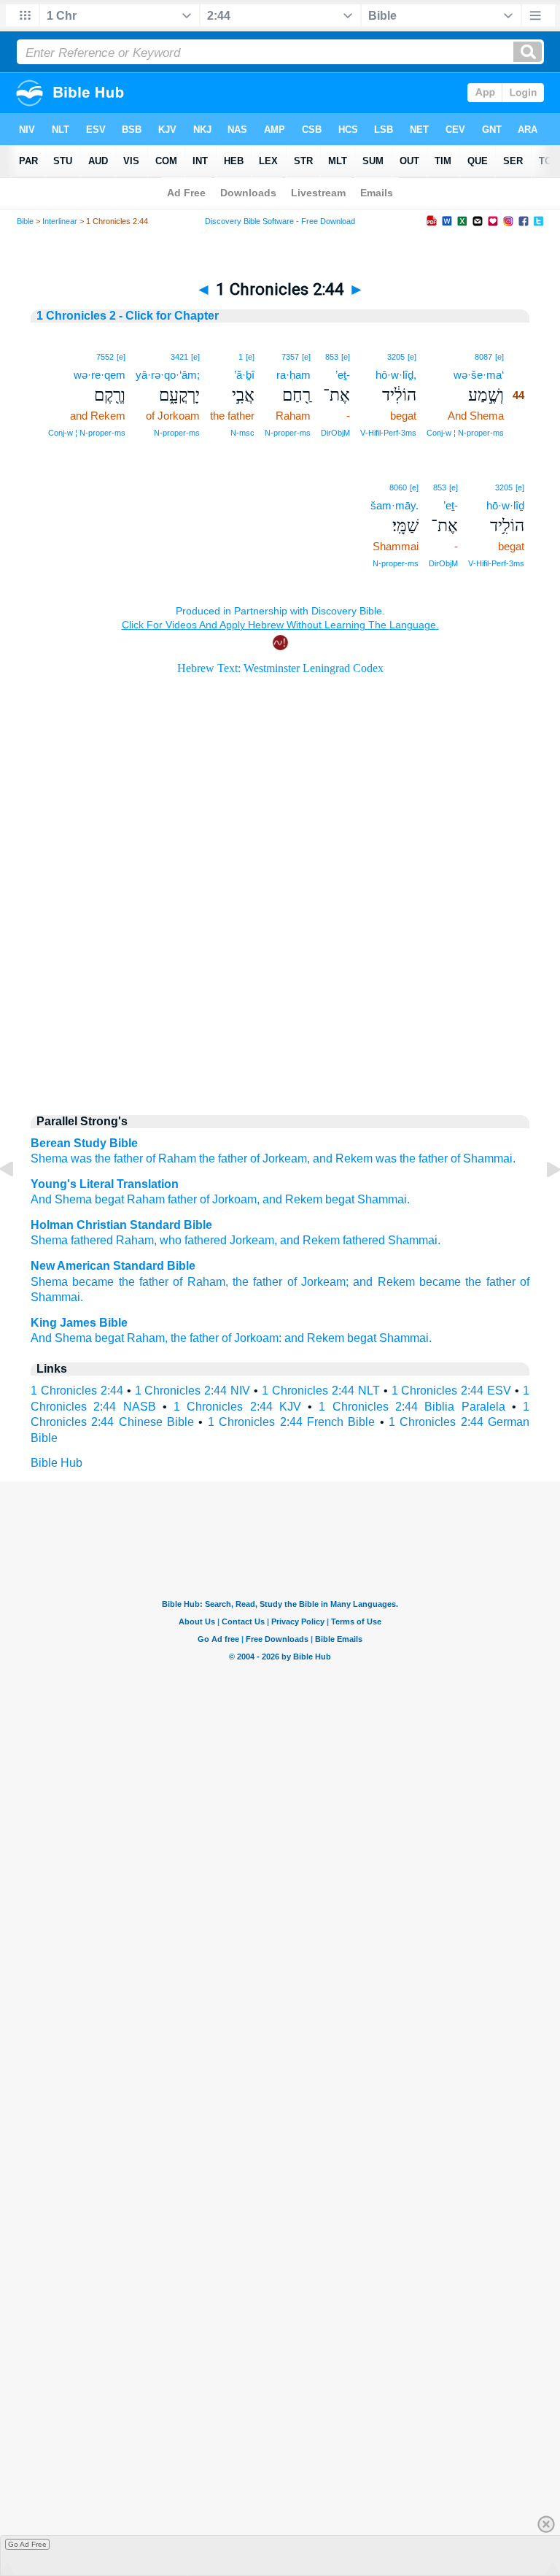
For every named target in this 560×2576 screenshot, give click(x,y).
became (93, 1282)
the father (223, 1158)
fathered (92, 1240)
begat (108, 1199)
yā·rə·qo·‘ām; (168, 375)
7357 (290, 357)
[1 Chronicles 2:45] (542, 1202)
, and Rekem (289, 1199)
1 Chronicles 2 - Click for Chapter (128, 316)
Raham (177, 1158)
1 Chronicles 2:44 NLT (321, 1391)
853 (332, 357)
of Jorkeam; (318, 1282)
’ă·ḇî (244, 375)
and (290, 1240)
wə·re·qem (100, 375)
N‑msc (242, 433)
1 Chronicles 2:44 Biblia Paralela (412, 1407)
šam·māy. (394, 505)
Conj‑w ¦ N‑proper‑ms (465, 433)
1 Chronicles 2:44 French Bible (291, 1422)
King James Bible (79, 1323)
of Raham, (200, 1282)
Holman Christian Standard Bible (121, 1225)
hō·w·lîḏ (505, 505)
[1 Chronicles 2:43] (18, 1202)
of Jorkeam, (280, 1158)
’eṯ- (343, 375)
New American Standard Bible (113, 1266)
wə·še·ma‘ (479, 375)
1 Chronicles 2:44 (77, 1391)
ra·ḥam (293, 375)
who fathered (193, 1240)
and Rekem (343, 1158)
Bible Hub (57, 1463)
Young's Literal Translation (105, 1184)
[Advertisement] (280, 979)
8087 (483, 357)
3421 (179, 357)
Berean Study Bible (84, 1143)
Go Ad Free (27, 2544)
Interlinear (60, 221)
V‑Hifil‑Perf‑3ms (388, 433)
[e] (499, 357)
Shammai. (489, 1158)
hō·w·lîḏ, (396, 375)
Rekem (321, 1240)
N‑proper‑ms (288, 433)
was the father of (113, 1158)
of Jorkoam (227, 1199)
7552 (105, 357)
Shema (49, 1158)
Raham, (147, 1338)
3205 (396, 357)
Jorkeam (252, 1240)
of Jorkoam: (252, 1338)
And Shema (61, 1199)
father (181, 1199)
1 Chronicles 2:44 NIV (193, 1391)
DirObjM (335, 433)
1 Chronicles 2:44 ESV (452, 1391)
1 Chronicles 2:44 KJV (237, 1407)
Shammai (413, 1240)
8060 (398, 487)
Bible (25, 221)
